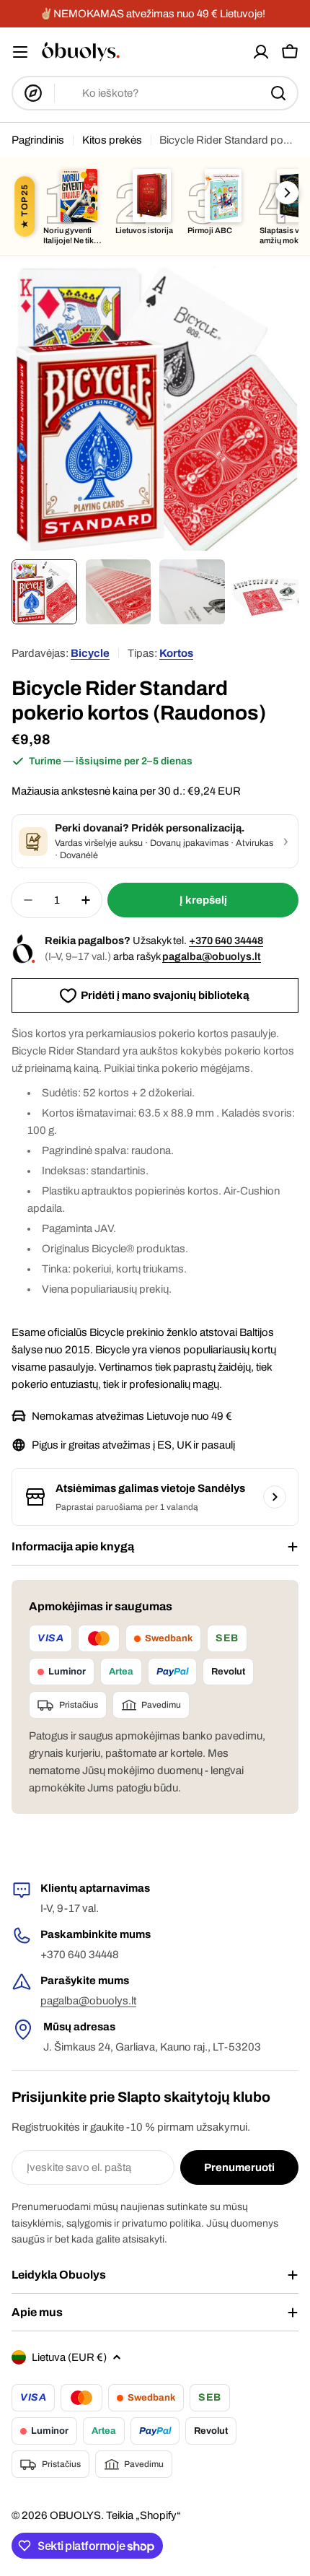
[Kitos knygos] (287, 193)
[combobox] (155, 93)
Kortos (176, 653)
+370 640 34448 (226, 940)
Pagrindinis (38, 140)
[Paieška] (278, 93)
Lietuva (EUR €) (69, 2357)
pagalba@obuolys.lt (212, 956)
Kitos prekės (112, 140)
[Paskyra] (261, 52)
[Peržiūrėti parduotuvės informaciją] (275, 1497)
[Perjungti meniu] (20, 52)
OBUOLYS (75, 2515)
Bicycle (90, 653)
